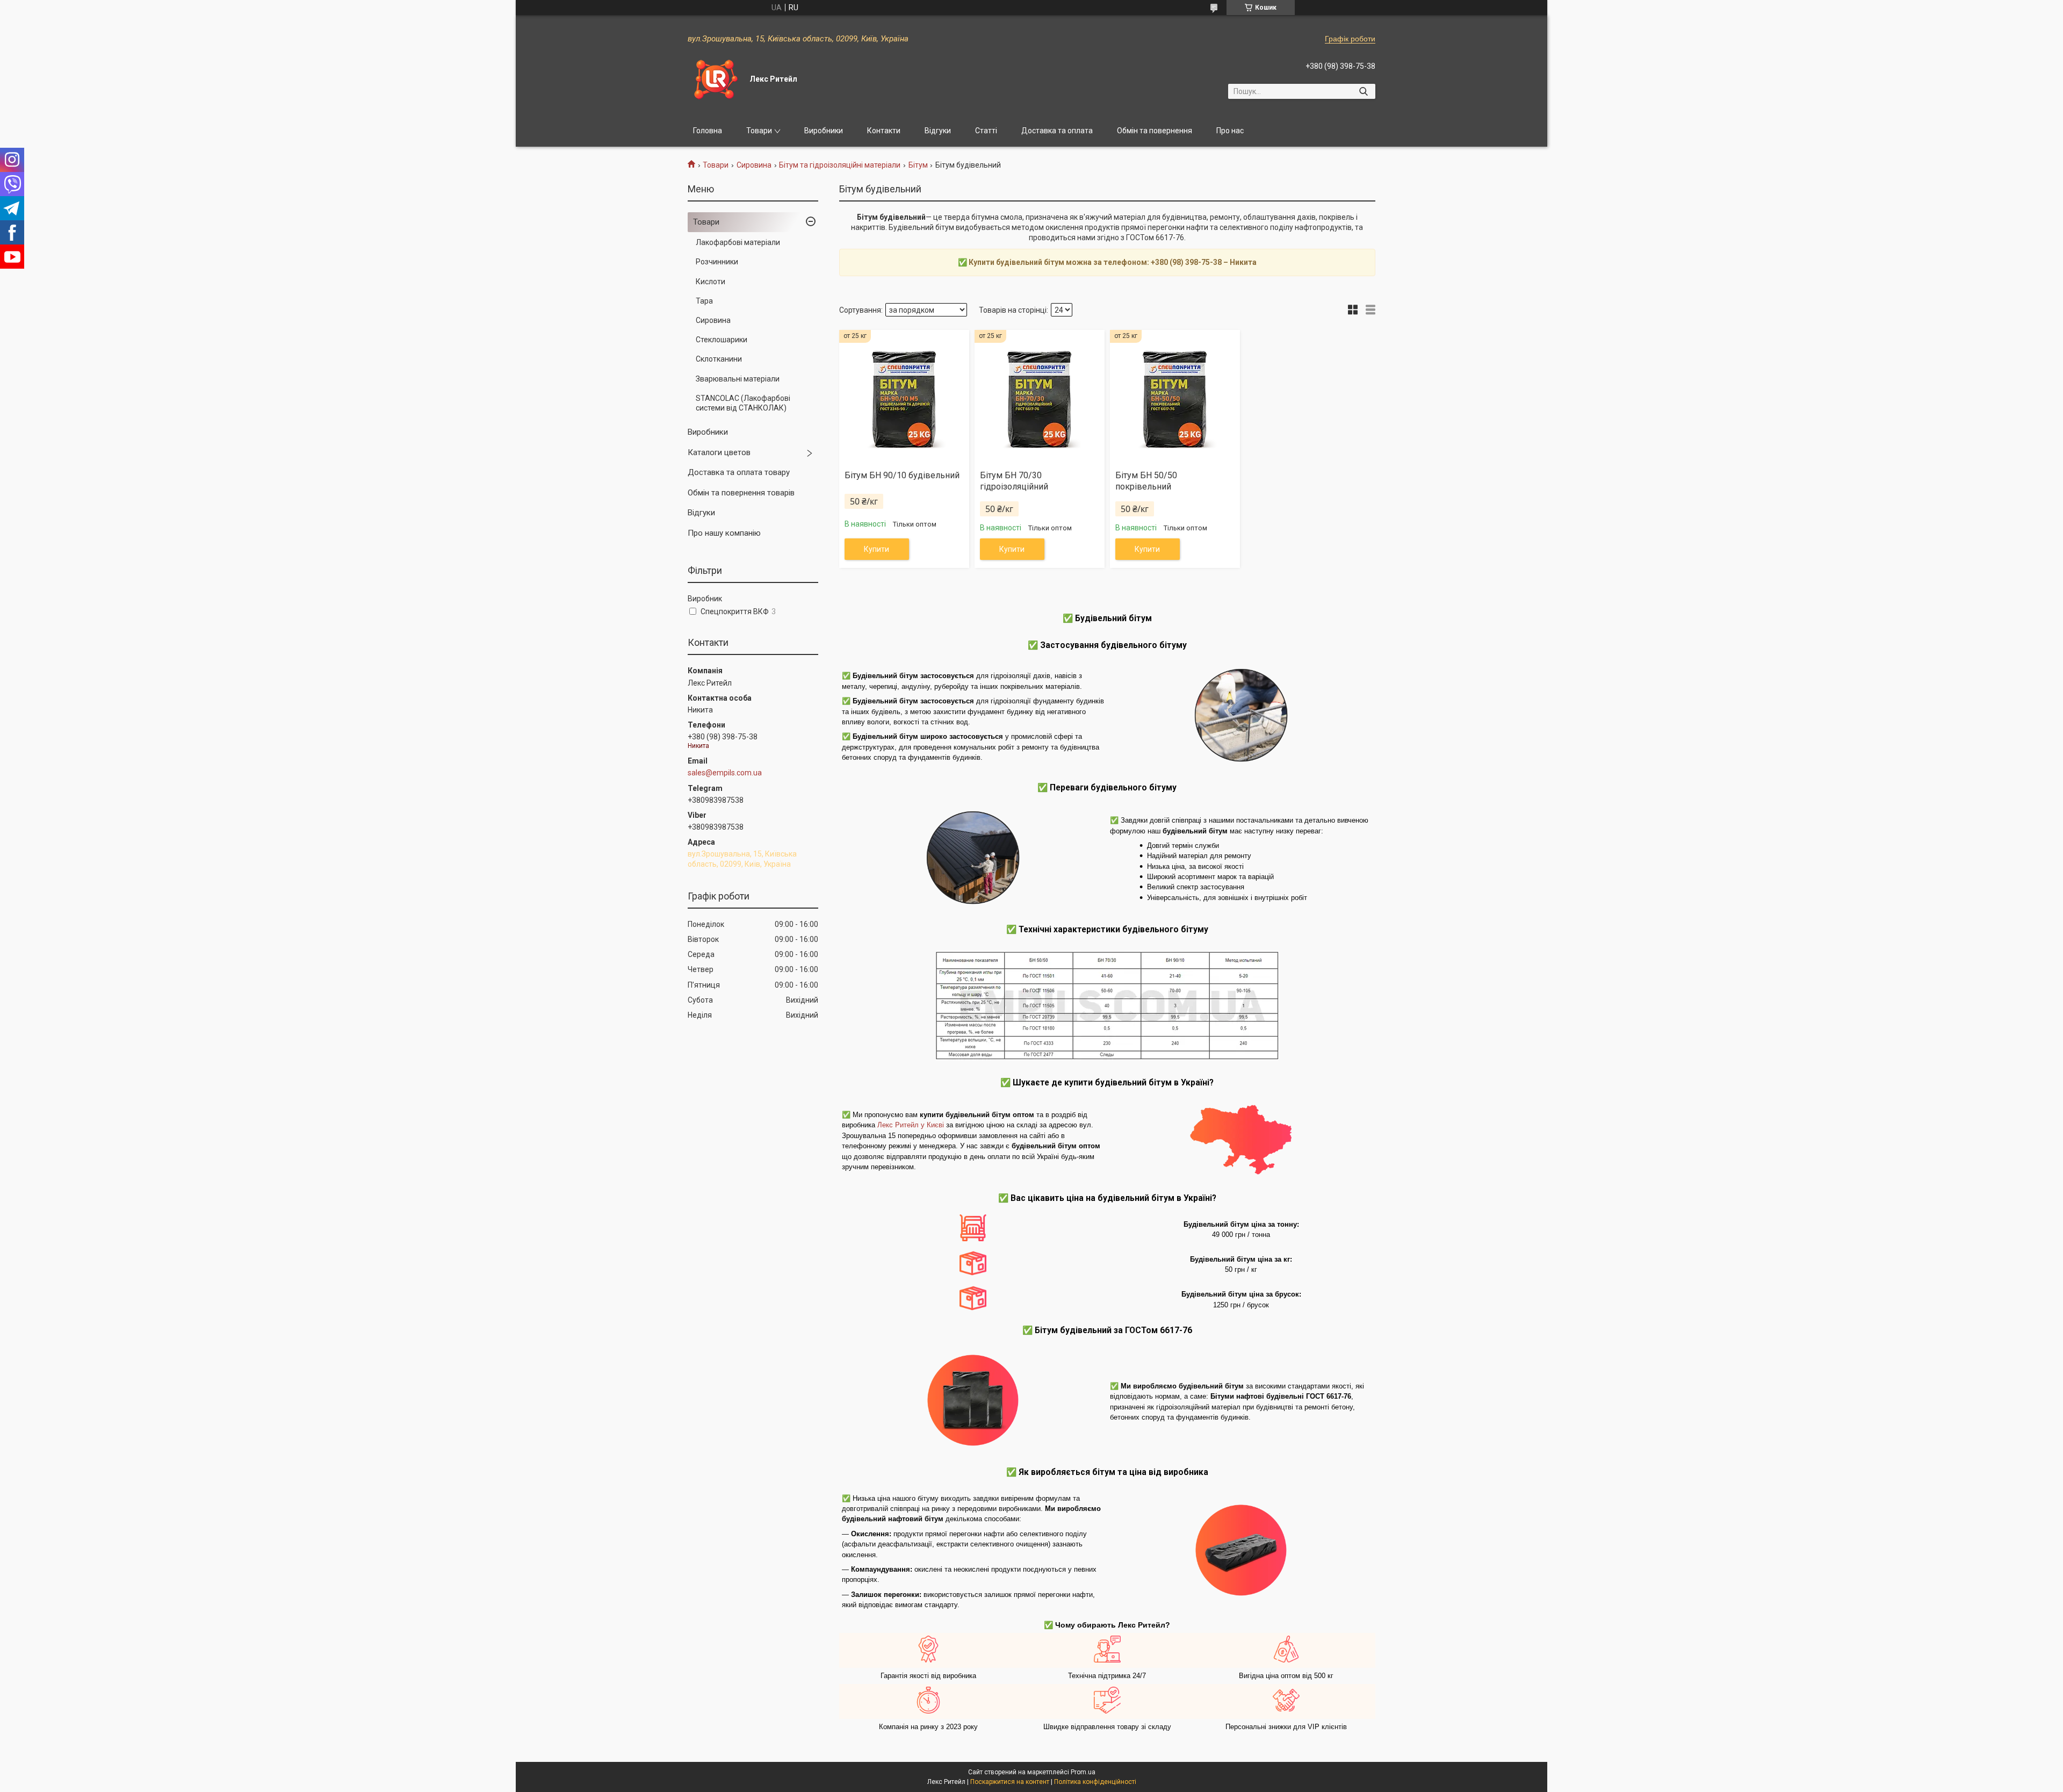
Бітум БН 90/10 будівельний (902, 475)
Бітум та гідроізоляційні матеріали (840, 165)
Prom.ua (1083, 1772)
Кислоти (710, 282)
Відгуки (938, 131)
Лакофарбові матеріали (738, 242)
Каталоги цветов (719, 452)
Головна (708, 131)
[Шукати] (1363, 91)
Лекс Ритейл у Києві (911, 1125)
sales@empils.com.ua (725, 773)
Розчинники (717, 262)
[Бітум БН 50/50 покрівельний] (1175, 396)
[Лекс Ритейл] (715, 80)
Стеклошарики (722, 340)
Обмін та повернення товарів (741, 493)
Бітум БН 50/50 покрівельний (1146, 481)
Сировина (754, 165)
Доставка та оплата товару (739, 472)
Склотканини (719, 359)
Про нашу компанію (724, 533)
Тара (704, 301)
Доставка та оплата (1057, 131)
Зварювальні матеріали (738, 379)
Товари (759, 131)
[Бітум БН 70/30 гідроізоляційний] (1040, 396)
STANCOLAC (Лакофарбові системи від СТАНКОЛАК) (743, 403)
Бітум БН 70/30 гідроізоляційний (1014, 481)
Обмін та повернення (1155, 131)
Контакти (884, 131)
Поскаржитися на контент (1010, 1782)
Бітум (918, 165)
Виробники (824, 131)
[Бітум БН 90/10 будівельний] (904, 396)
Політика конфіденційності (1095, 1782)
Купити (877, 549)
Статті (986, 131)
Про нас (1230, 131)
